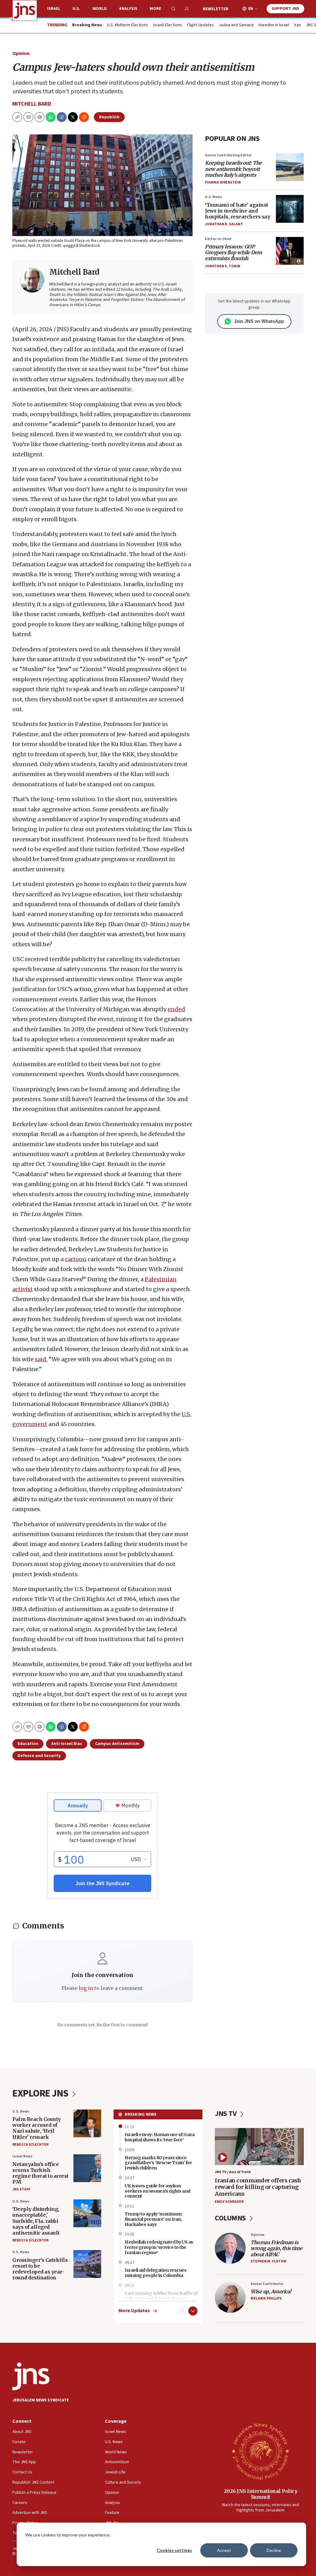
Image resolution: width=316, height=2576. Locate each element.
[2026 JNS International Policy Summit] (260, 2451)
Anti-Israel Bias (67, 1744)
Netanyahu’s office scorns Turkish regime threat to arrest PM (40, 2173)
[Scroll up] (182, 2311)
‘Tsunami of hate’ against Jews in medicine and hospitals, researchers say (237, 211)
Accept (224, 2550)
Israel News (22, 2156)
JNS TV (226, 2114)
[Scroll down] (193, 2311)
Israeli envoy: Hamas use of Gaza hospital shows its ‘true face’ (160, 2137)
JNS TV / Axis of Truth (233, 2172)
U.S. (76, 9)
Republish (109, 117)
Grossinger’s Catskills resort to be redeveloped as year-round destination (40, 2269)
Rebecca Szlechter (30, 2145)
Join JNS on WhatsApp (259, 321)
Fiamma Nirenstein (223, 182)
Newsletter (216, 9)
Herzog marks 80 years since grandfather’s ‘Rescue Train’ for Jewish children (158, 2163)
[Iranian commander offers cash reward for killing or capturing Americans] (259, 2147)
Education (28, 1744)
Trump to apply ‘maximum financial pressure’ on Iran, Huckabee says (153, 2219)
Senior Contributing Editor (228, 155)
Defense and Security (39, 1756)
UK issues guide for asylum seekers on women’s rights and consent (158, 2191)
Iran (297, 25)
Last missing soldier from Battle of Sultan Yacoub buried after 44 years (161, 2299)
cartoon (76, 1259)
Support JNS (285, 9)
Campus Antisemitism (117, 1744)
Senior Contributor (267, 2284)
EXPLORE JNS (41, 2093)
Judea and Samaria (236, 25)
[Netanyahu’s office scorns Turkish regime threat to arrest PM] (87, 2168)
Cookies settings (174, 2550)
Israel (54, 9)
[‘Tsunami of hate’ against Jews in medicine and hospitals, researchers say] (290, 209)
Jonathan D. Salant (224, 224)
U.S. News (213, 197)
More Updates (134, 2311)
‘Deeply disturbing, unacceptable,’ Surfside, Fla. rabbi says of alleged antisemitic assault (36, 2221)
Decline (274, 2550)
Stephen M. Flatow (268, 2261)
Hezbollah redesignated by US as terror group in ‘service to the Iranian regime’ (159, 2247)
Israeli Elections (168, 25)
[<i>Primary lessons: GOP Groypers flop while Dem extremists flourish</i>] (290, 251)
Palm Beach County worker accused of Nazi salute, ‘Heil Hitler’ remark (37, 2128)
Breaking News (141, 2114)
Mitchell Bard (32, 104)
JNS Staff (21, 2189)
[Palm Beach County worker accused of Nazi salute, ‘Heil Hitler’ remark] (87, 2123)
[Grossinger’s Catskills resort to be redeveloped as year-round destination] (87, 2264)
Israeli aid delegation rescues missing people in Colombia (156, 2273)
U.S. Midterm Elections (128, 25)
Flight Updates (200, 25)
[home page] (25, 11)
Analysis (128, 9)
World (100, 9)
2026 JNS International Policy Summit (261, 2494)
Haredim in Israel (274, 25)
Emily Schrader (229, 2202)
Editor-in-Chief (218, 239)
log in (86, 1988)
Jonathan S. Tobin (222, 266)
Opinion (21, 53)
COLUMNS (231, 2218)
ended (176, 1009)
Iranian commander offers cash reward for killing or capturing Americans (258, 2187)
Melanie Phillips (266, 2298)
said (41, 1359)
